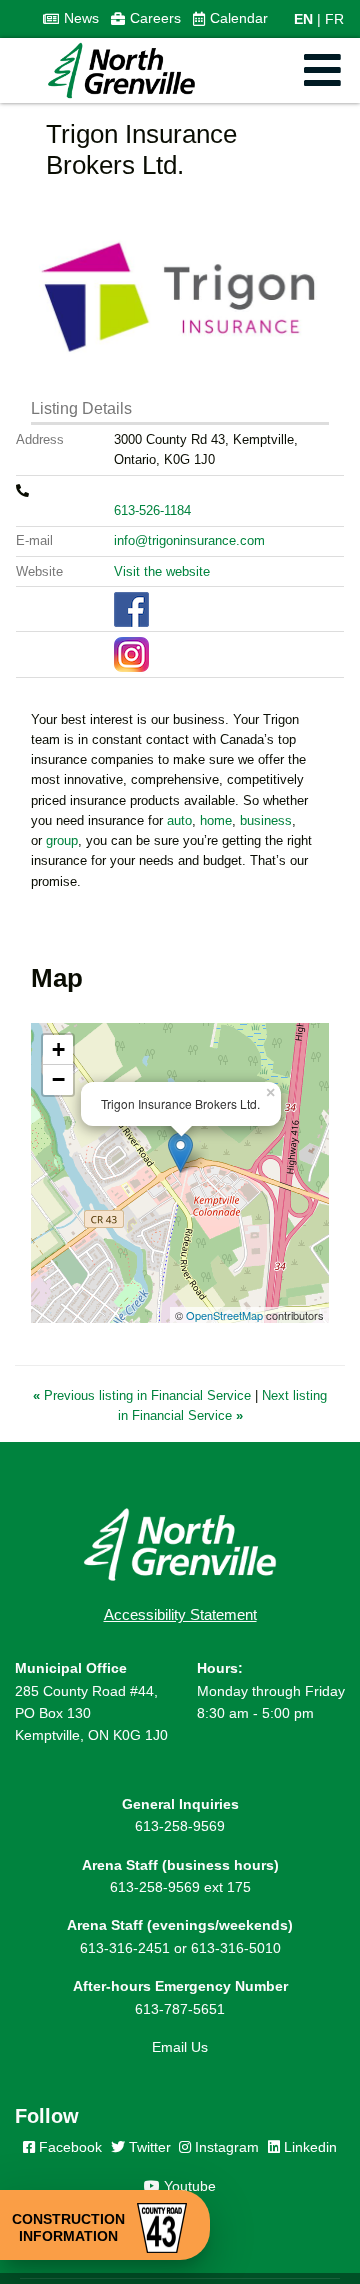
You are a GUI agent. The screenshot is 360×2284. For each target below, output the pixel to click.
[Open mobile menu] (322, 70)
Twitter (148, 2147)
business (266, 820)
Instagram (225, 2147)
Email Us (180, 2047)
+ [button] (58, 1049)
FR (334, 19)
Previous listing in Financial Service (144, 1395)
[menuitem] (71, 19)
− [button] (58, 1079)
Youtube (188, 2186)
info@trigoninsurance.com (189, 540)
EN (303, 19)
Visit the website (162, 571)
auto (179, 820)
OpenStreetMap (224, 1315)
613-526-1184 (152, 510)
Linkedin (308, 2147)
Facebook (68, 2147)
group (62, 840)
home (216, 820)
